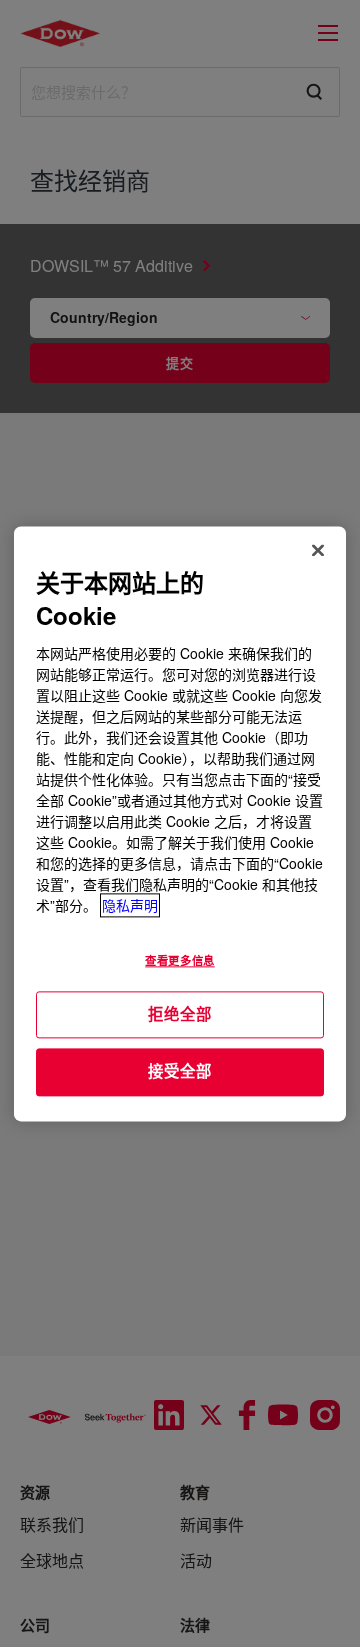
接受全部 (179, 1072)
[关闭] (318, 550)
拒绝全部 (179, 1014)
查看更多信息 (179, 960)
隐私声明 (130, 905)
